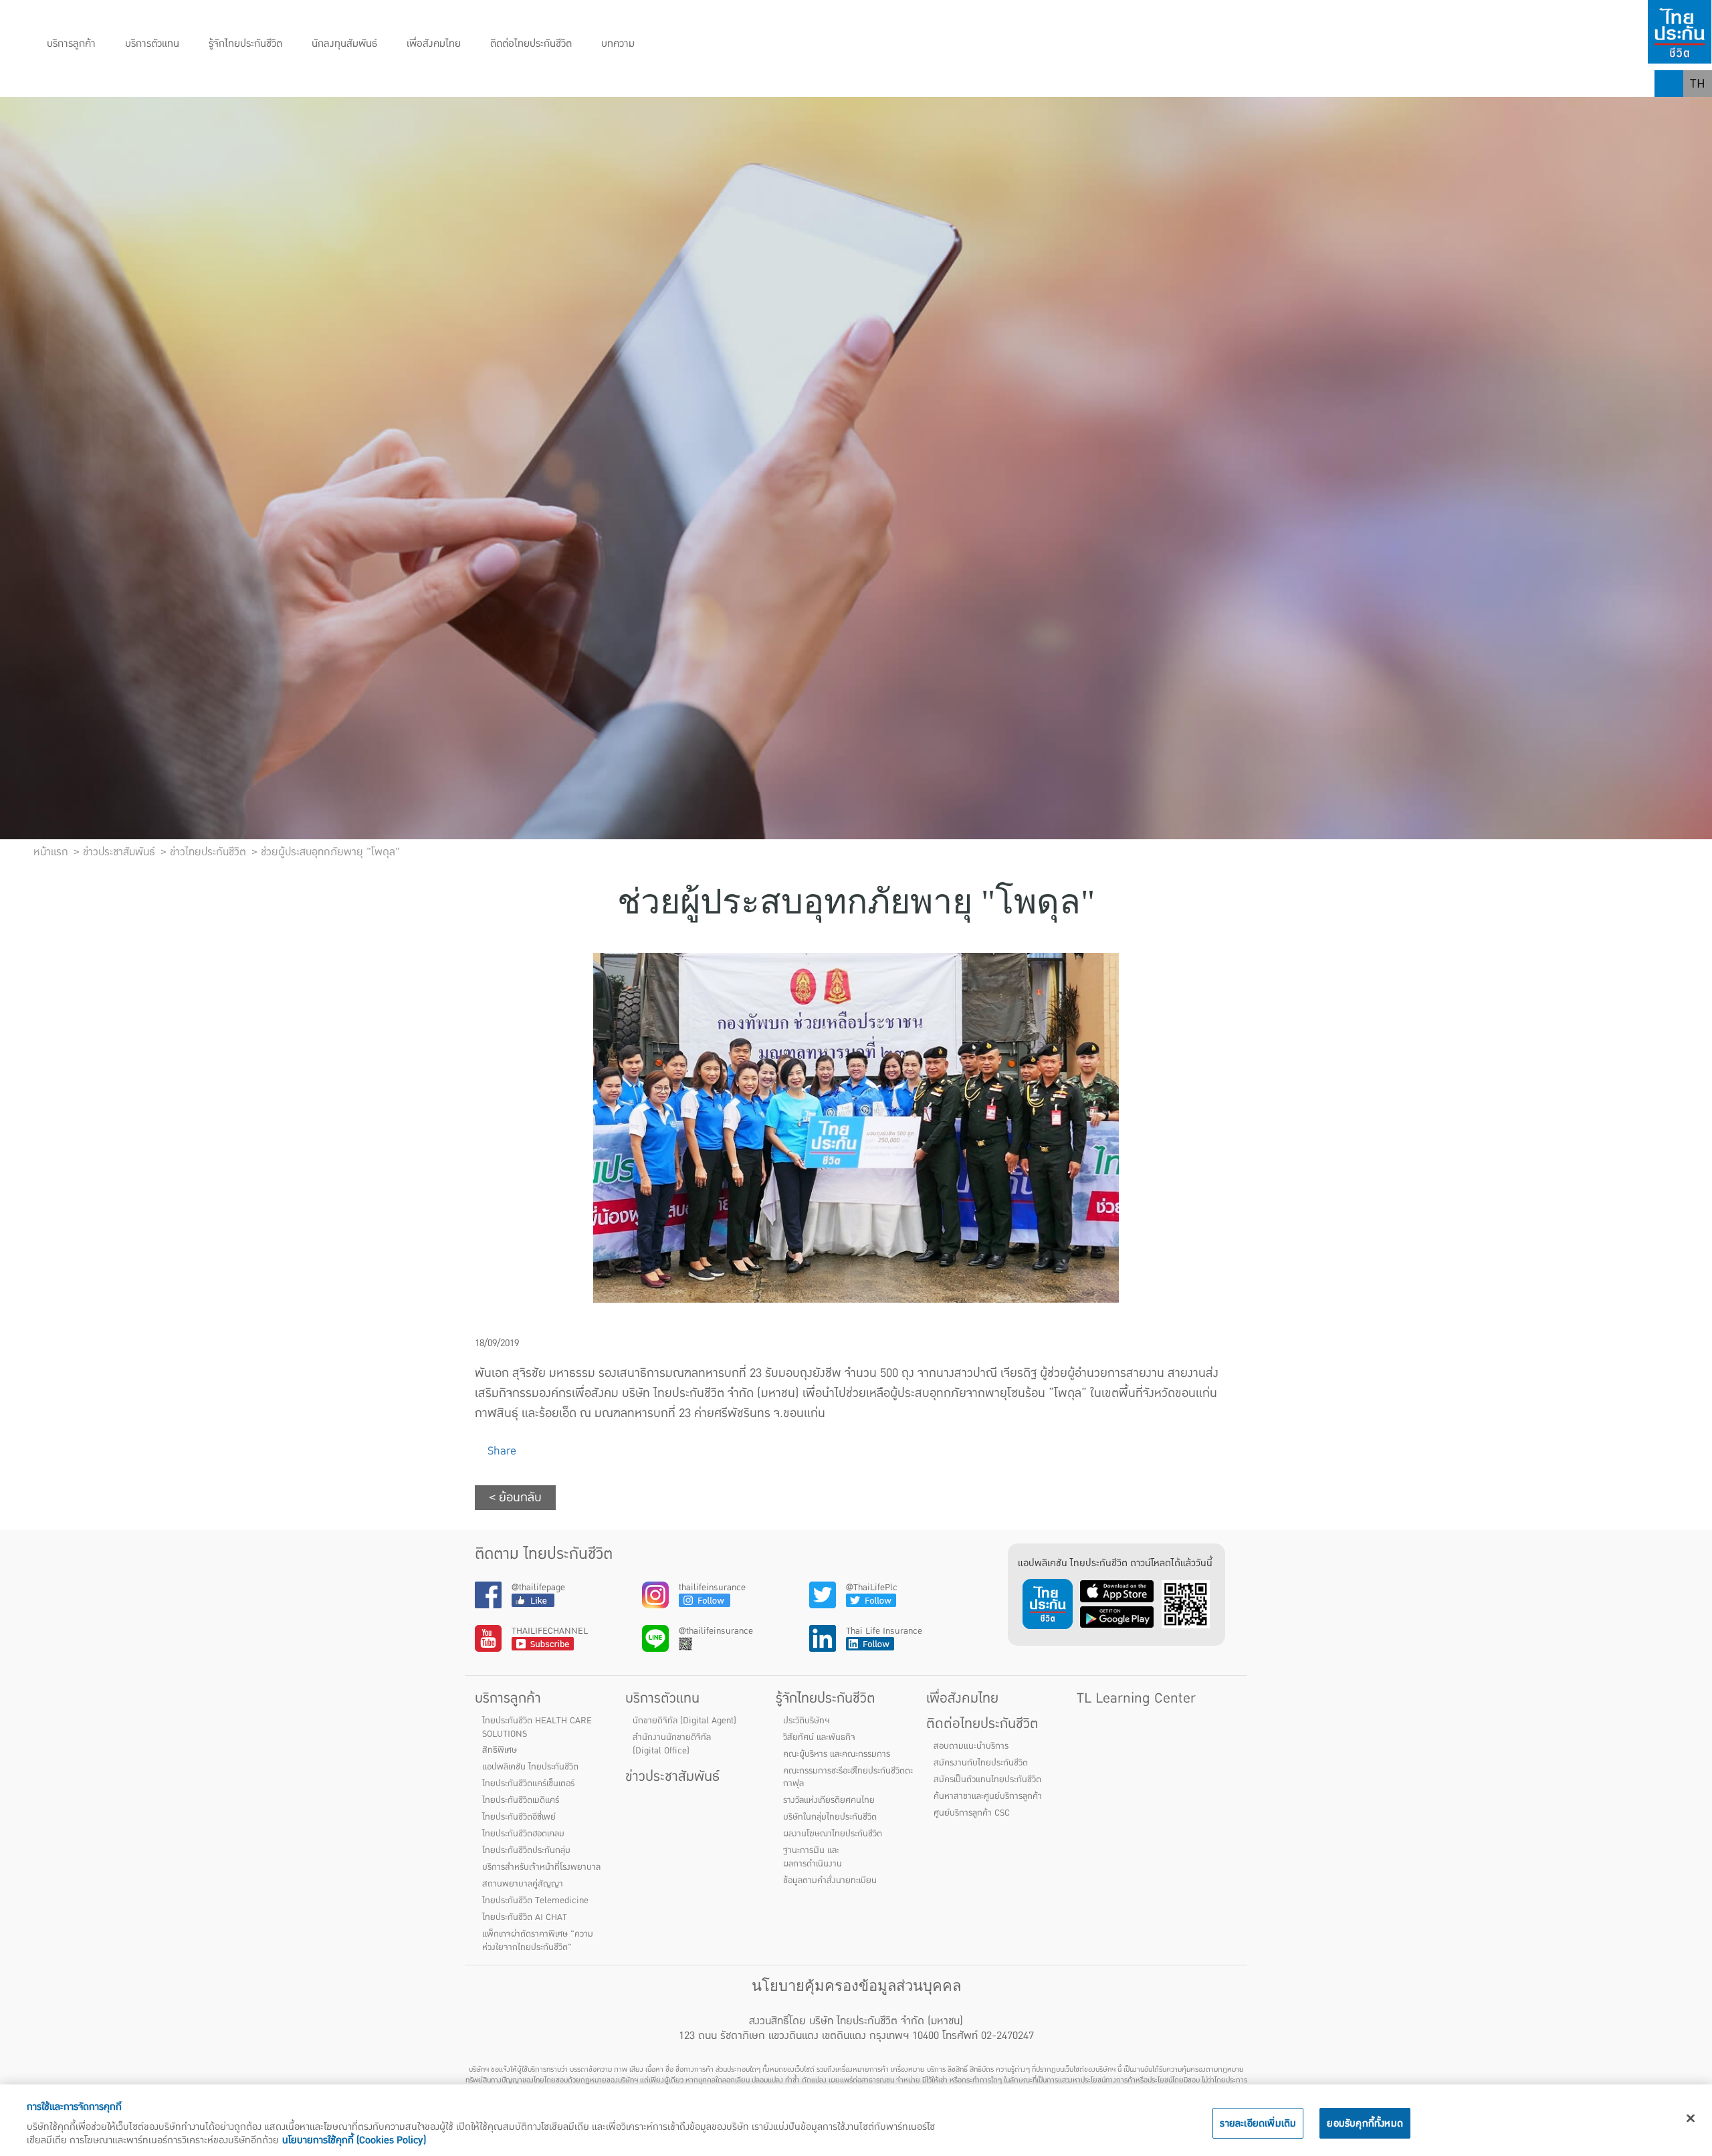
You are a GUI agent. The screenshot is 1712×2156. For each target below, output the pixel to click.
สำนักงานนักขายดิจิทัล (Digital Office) (672, 1744)
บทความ (618, 44)
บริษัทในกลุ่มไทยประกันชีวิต (830, 1817)
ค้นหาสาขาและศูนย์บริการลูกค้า (988, 1796)
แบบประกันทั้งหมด (88, 84)
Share (500, 1451)
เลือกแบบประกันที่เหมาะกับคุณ (520, 84)
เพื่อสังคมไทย (434, 44)
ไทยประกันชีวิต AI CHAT (525, 1917)
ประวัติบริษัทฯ (807, 1721)
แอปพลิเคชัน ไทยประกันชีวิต (530, 1767)
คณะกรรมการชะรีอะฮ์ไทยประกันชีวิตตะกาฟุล (848, 1777)
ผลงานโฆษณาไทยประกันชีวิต (833, 1834)
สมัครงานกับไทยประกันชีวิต (981, 1763)
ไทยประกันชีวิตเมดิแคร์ (521, 1800)
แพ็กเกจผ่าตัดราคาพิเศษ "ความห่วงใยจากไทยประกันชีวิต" (538, 1941)
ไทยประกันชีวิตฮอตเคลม (523, 1834)
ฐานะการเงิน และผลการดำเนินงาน (813, 1857)
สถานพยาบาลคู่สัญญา (523, 1884)
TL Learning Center (1136, 1698)
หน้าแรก (51, 852)
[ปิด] (1691, 2119)
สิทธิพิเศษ (500, 1750)
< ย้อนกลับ (515, 1498)
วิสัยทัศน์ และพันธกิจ (819, 1737)
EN (1698, 110)
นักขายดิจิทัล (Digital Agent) (684, 1721)
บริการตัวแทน (152, 44)
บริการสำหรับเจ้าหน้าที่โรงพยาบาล (541, 1867)
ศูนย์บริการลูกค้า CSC (972, 1813)
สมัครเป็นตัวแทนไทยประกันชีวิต (987, 1780)
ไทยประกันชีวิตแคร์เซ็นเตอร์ (528, 1784)
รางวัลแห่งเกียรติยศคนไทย (829, 1800)
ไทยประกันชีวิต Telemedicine (535, 1901)
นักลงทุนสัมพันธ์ (344, 44)
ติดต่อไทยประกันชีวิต (531, 44)
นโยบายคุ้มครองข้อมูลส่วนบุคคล (856, 1986)
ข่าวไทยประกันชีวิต (208, 852)
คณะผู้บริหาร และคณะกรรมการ (837, 1754)
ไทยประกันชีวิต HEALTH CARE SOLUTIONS (537, 1727)
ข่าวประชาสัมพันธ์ (672, 1776)
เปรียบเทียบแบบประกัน (370, 84)
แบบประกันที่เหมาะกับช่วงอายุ (225, 84)
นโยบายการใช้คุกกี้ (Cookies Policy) (354, 2140)
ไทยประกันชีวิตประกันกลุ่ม (526, 1850)
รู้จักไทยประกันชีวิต (245, 44)
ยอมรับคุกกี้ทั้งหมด (1365, 2123)
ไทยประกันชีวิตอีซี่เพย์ (519, 1817)
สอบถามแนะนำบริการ (971, 1746)
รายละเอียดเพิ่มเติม (1258, 2123)
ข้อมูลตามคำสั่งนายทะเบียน (830, 1880)
